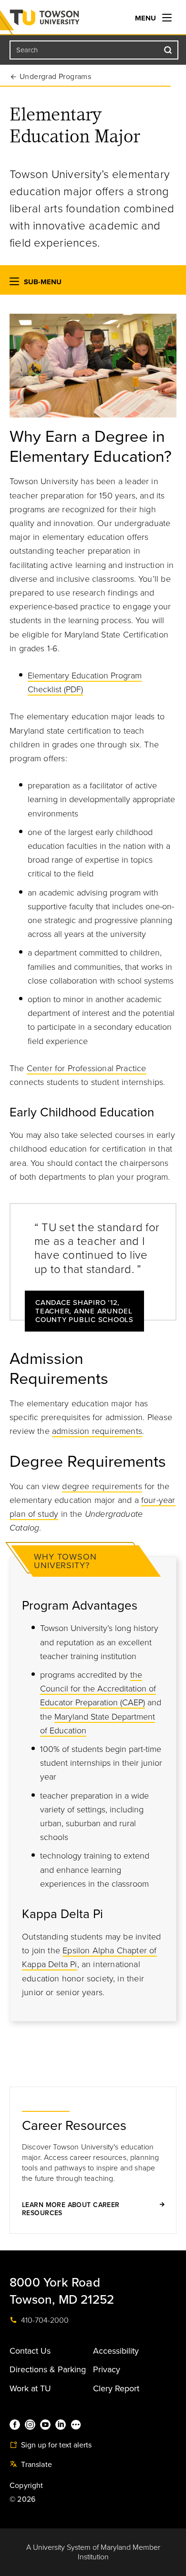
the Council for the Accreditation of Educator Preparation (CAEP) (98, 1689)
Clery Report (116, 2388)
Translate (36, 2465)
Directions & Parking (48, 2369)
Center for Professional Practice (87, 1068)
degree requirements (102, 1486)
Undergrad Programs (55, 77)
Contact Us (30, 2351)
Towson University (64, 20)
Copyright (26, 2486)
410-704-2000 (44, 2320)
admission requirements (97, 1431)
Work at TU (30, 2388)
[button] (14, 283)
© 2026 (22, 2499)
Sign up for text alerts (55, 2445)
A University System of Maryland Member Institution (93, 2552)
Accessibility (116, 2351)
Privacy (107, 2369)
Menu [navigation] (146, 18)
